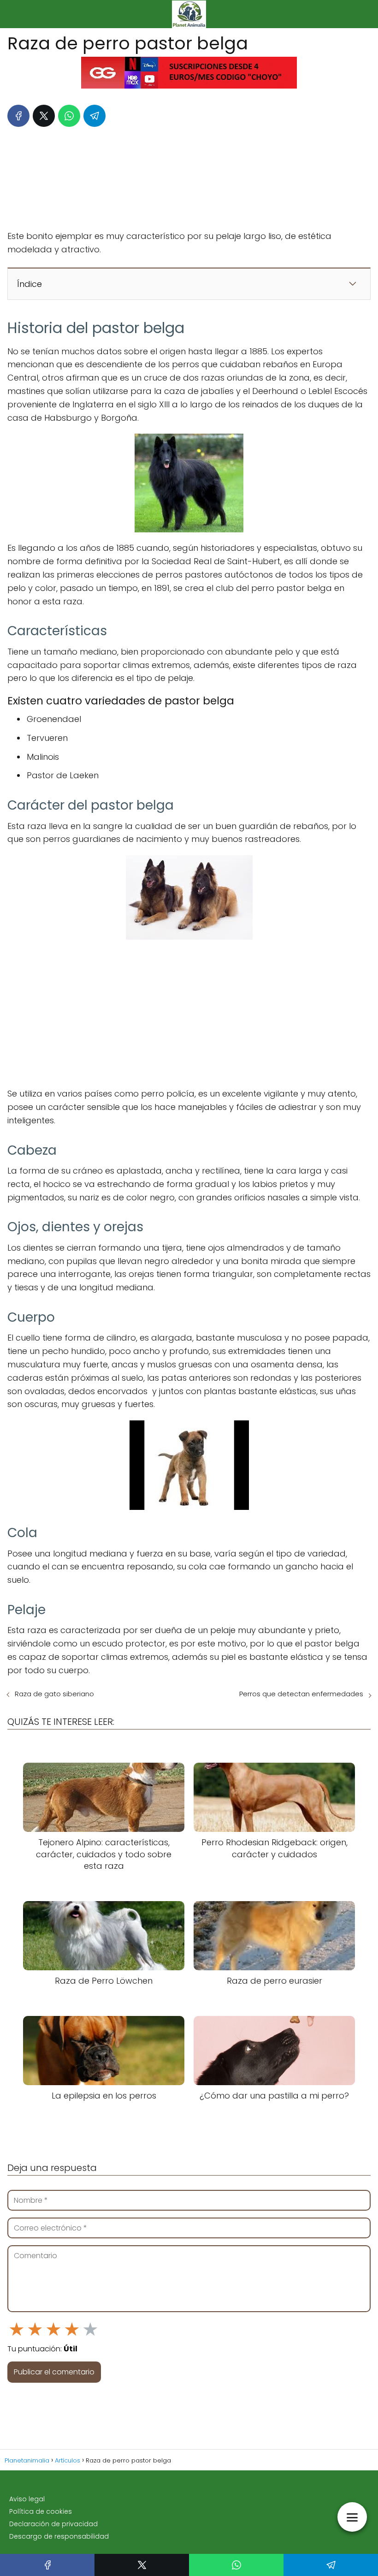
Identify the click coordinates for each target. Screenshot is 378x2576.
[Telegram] (94, 116)
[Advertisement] (189, 176)
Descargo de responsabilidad (59, 2536)
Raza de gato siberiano (54, 1694)
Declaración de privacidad (53, 2524)
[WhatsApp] (69, 116)
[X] (44, 116)
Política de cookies (41, 2511)
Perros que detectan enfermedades (301, 1694)
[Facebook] (18, 116)
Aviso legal (27, 2499)
